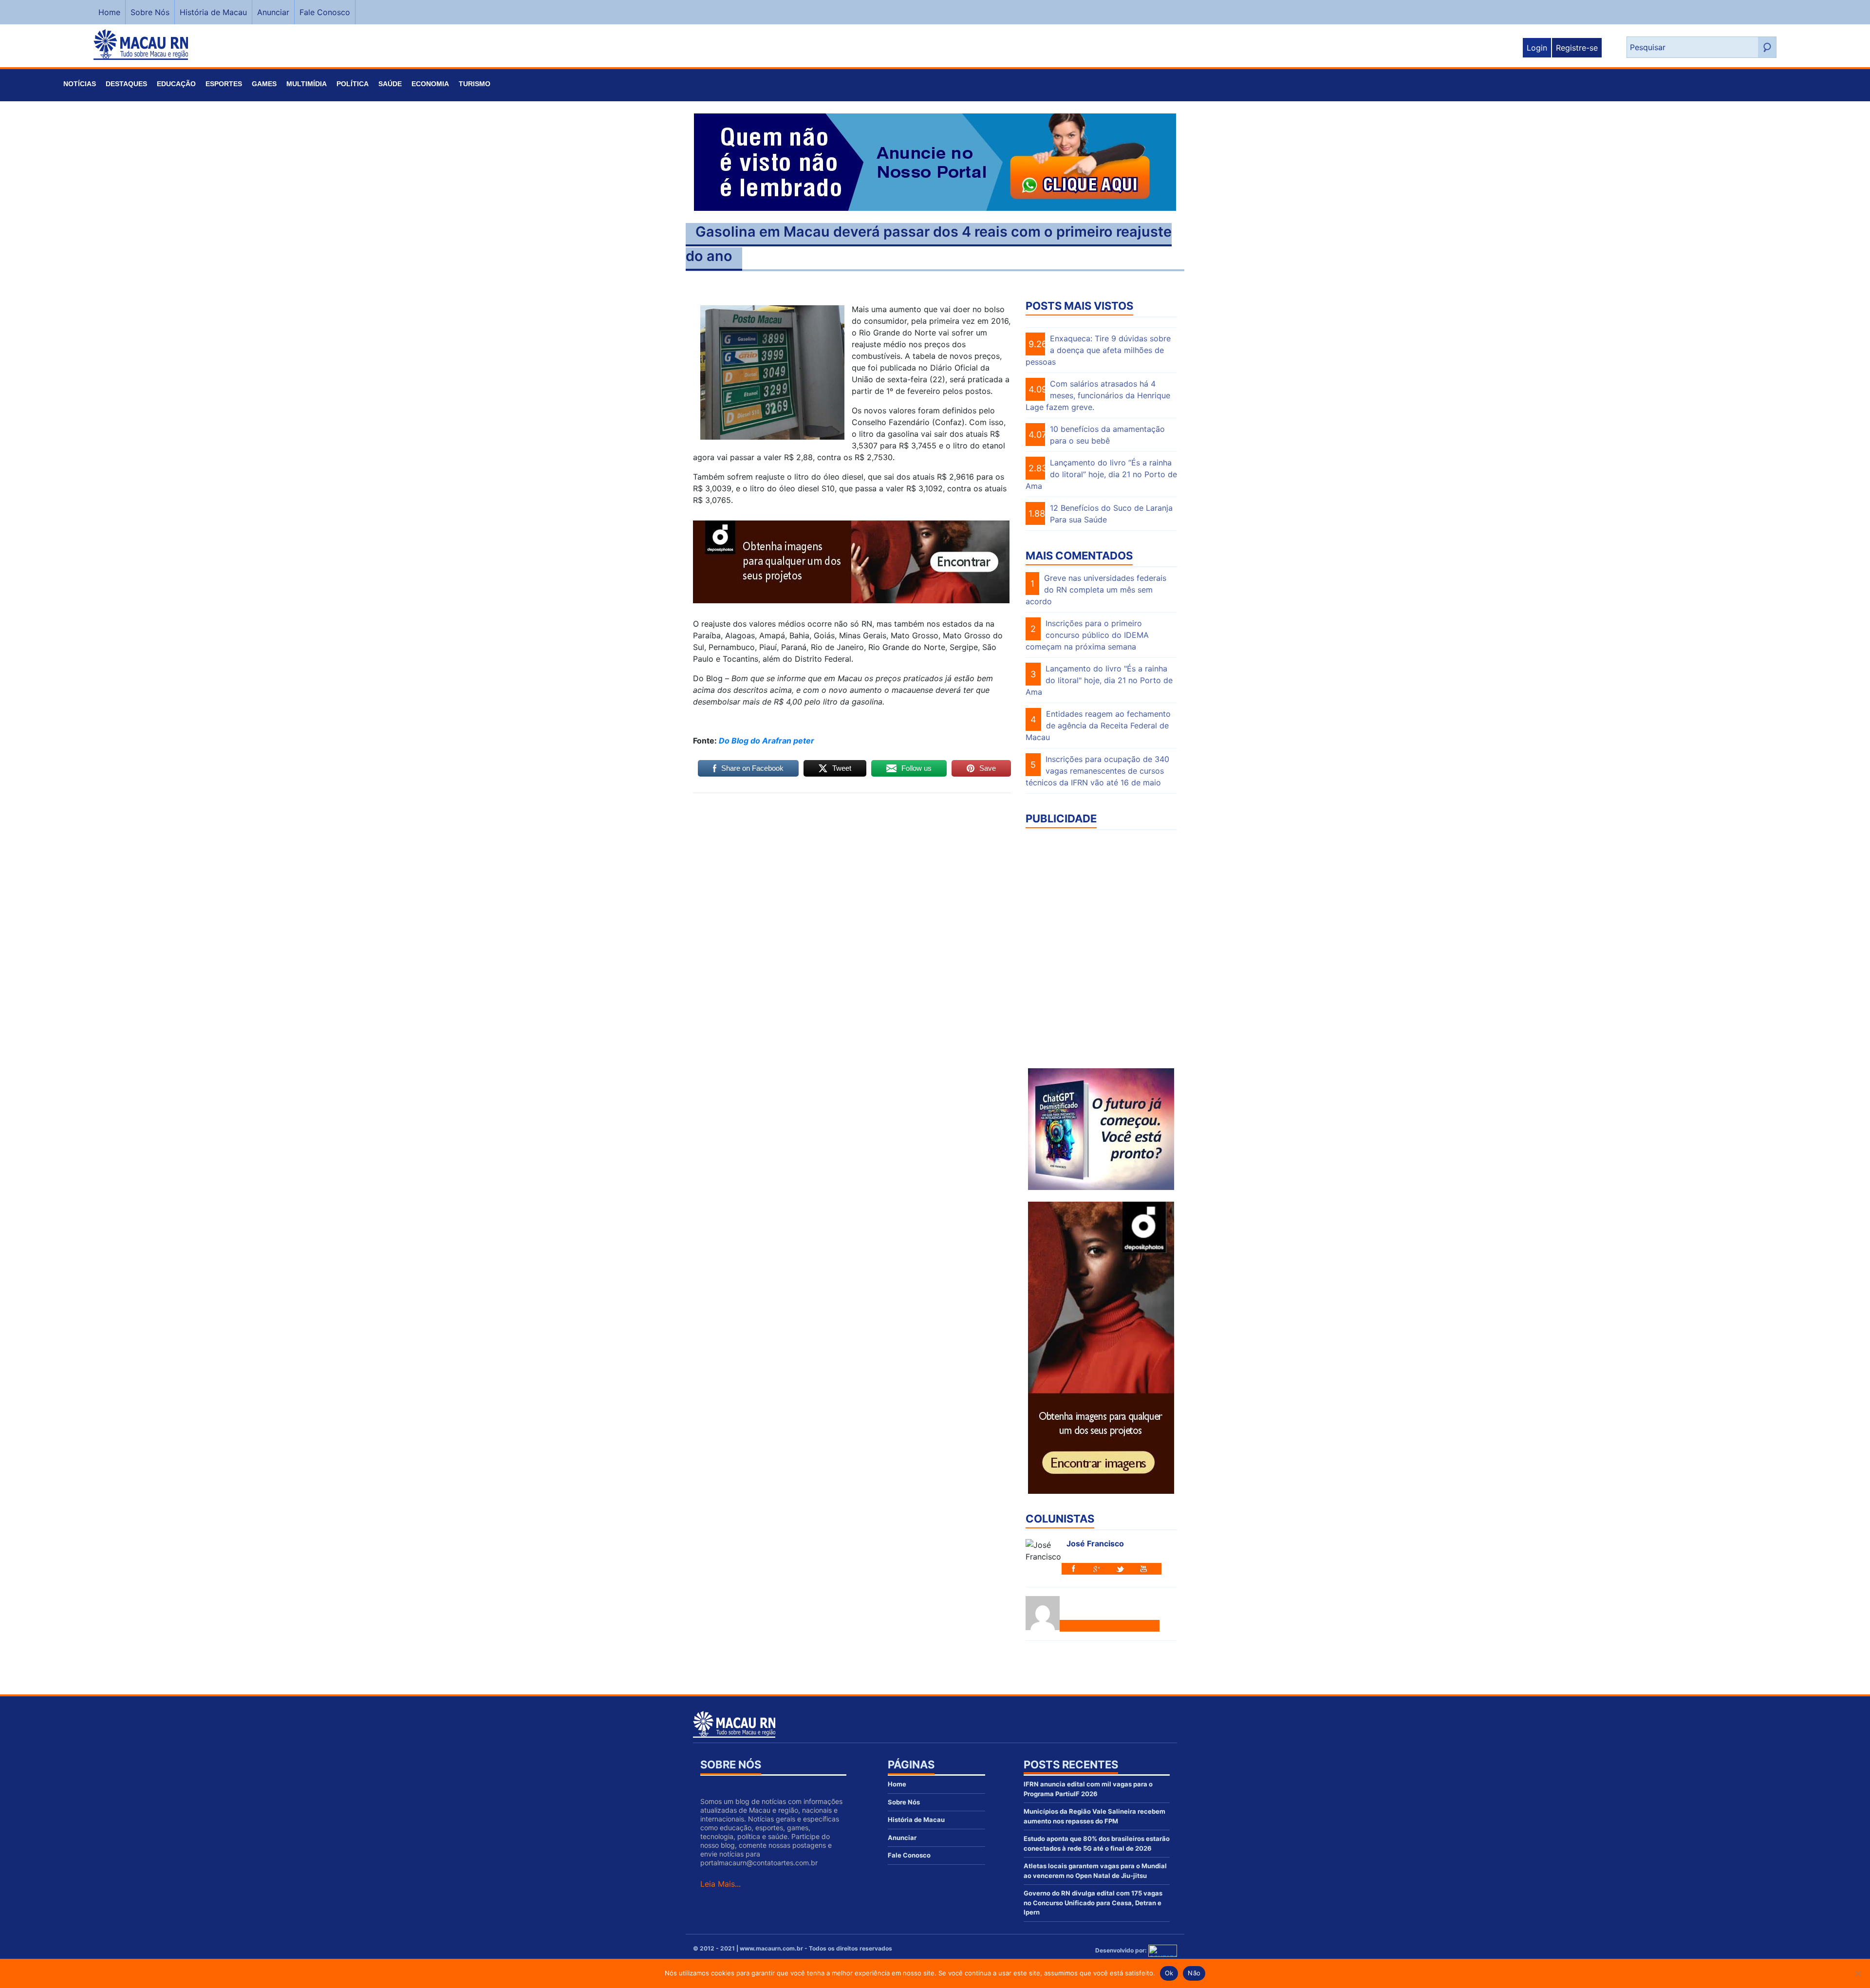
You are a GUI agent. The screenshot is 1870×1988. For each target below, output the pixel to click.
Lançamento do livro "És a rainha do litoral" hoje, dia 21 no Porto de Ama (1099, 680)
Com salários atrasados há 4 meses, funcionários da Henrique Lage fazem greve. (1098, 395)
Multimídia (307, 84)
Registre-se (1577, 48)
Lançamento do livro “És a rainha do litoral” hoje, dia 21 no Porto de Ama (1101, 474)
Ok (1169, 1973)
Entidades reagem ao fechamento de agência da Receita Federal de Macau (1098, 725)
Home (109, 12)
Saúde (390, 84)
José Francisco (1095, 1543)
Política (353, 84)
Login (1537, 48)
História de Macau (213, 12)
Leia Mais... (720, 1884)
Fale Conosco (325, 12)
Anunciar (273, 12)
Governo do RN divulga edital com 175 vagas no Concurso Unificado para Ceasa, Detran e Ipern (1093, 1903)
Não (1194, 1973)
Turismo (475, 84)
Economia (430, 84)
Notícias (80, 84)
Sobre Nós (150, 12)
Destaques (126, 84)
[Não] (1858, 1973)
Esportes (224, 84)
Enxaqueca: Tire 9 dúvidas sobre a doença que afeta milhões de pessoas (1098, 350)
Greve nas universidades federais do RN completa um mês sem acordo (1096, 590)
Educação (176, 84)
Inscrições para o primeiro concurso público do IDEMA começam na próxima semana (1087, 635)
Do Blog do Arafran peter (767, 741)
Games (264, 84)
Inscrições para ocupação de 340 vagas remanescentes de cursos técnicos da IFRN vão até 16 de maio (1097, 771)
